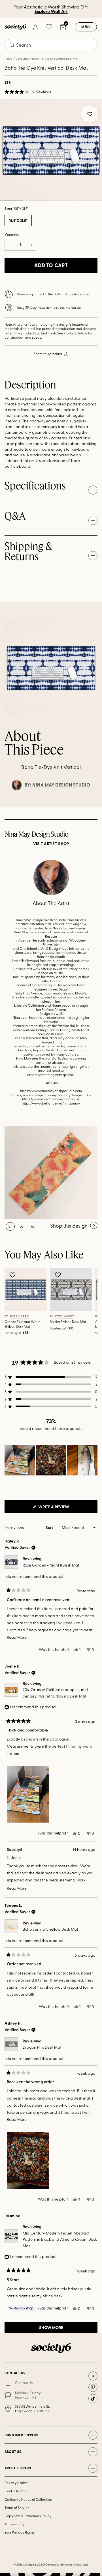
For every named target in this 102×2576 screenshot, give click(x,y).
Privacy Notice (16, 2483)
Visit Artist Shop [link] (51, 844)
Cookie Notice (16, 2491)
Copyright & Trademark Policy (28, 2516)
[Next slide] (92, 807)
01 (10, 1226)
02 (38, 201)
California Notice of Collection (28, 2499)
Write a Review (63, 1508)
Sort (50, 1527)
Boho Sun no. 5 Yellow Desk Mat (50, 1929)
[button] (28, 92)
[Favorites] (49, 27)
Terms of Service (17, 2508)
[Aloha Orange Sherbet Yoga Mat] (51, 1173)
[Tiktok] (93, 2399)
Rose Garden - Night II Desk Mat (51, 1565)
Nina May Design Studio (61, 785)
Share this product (48, 354)
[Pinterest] (93, 2387)
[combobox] (51, 45)
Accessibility (15, 2524)
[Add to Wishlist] (13, 1275)
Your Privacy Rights (19, 2532)
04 (90, 201)
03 (64, 201)
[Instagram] (93, 2376)
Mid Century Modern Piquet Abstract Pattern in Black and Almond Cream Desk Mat (60, 2239)
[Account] (35, 27)
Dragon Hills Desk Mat (42, 2047)
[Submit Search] (12, 45)
